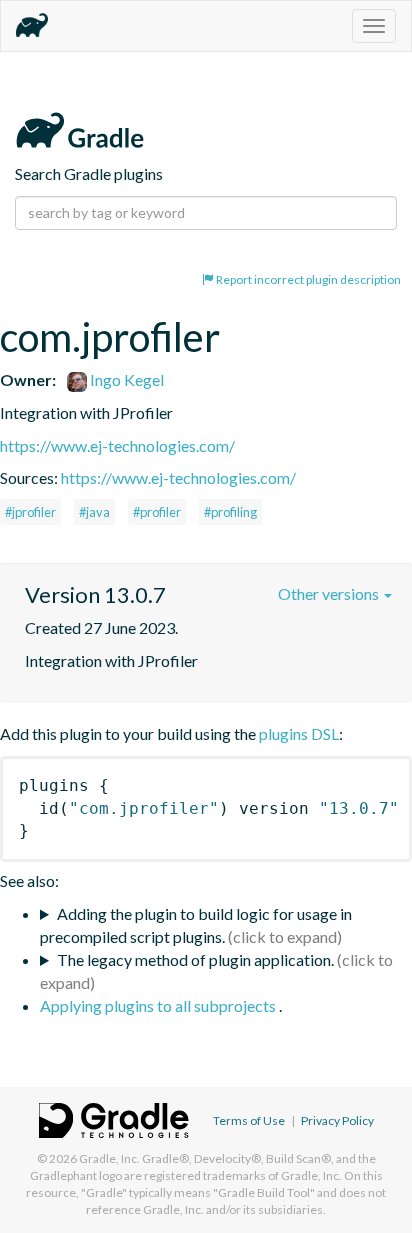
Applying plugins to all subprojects (159, 1005)
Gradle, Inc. (109, 1158)
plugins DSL (299, 733)
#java (94, 512)
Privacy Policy (337, 1120)
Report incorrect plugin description (307, 279)
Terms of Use (249, 1120)
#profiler (157, 512)
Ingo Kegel (125, 379)
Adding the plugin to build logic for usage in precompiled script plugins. (196, 925)
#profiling (230, 512)
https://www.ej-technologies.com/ (117, 445)
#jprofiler (30, 512)
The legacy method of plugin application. (195, 959)
